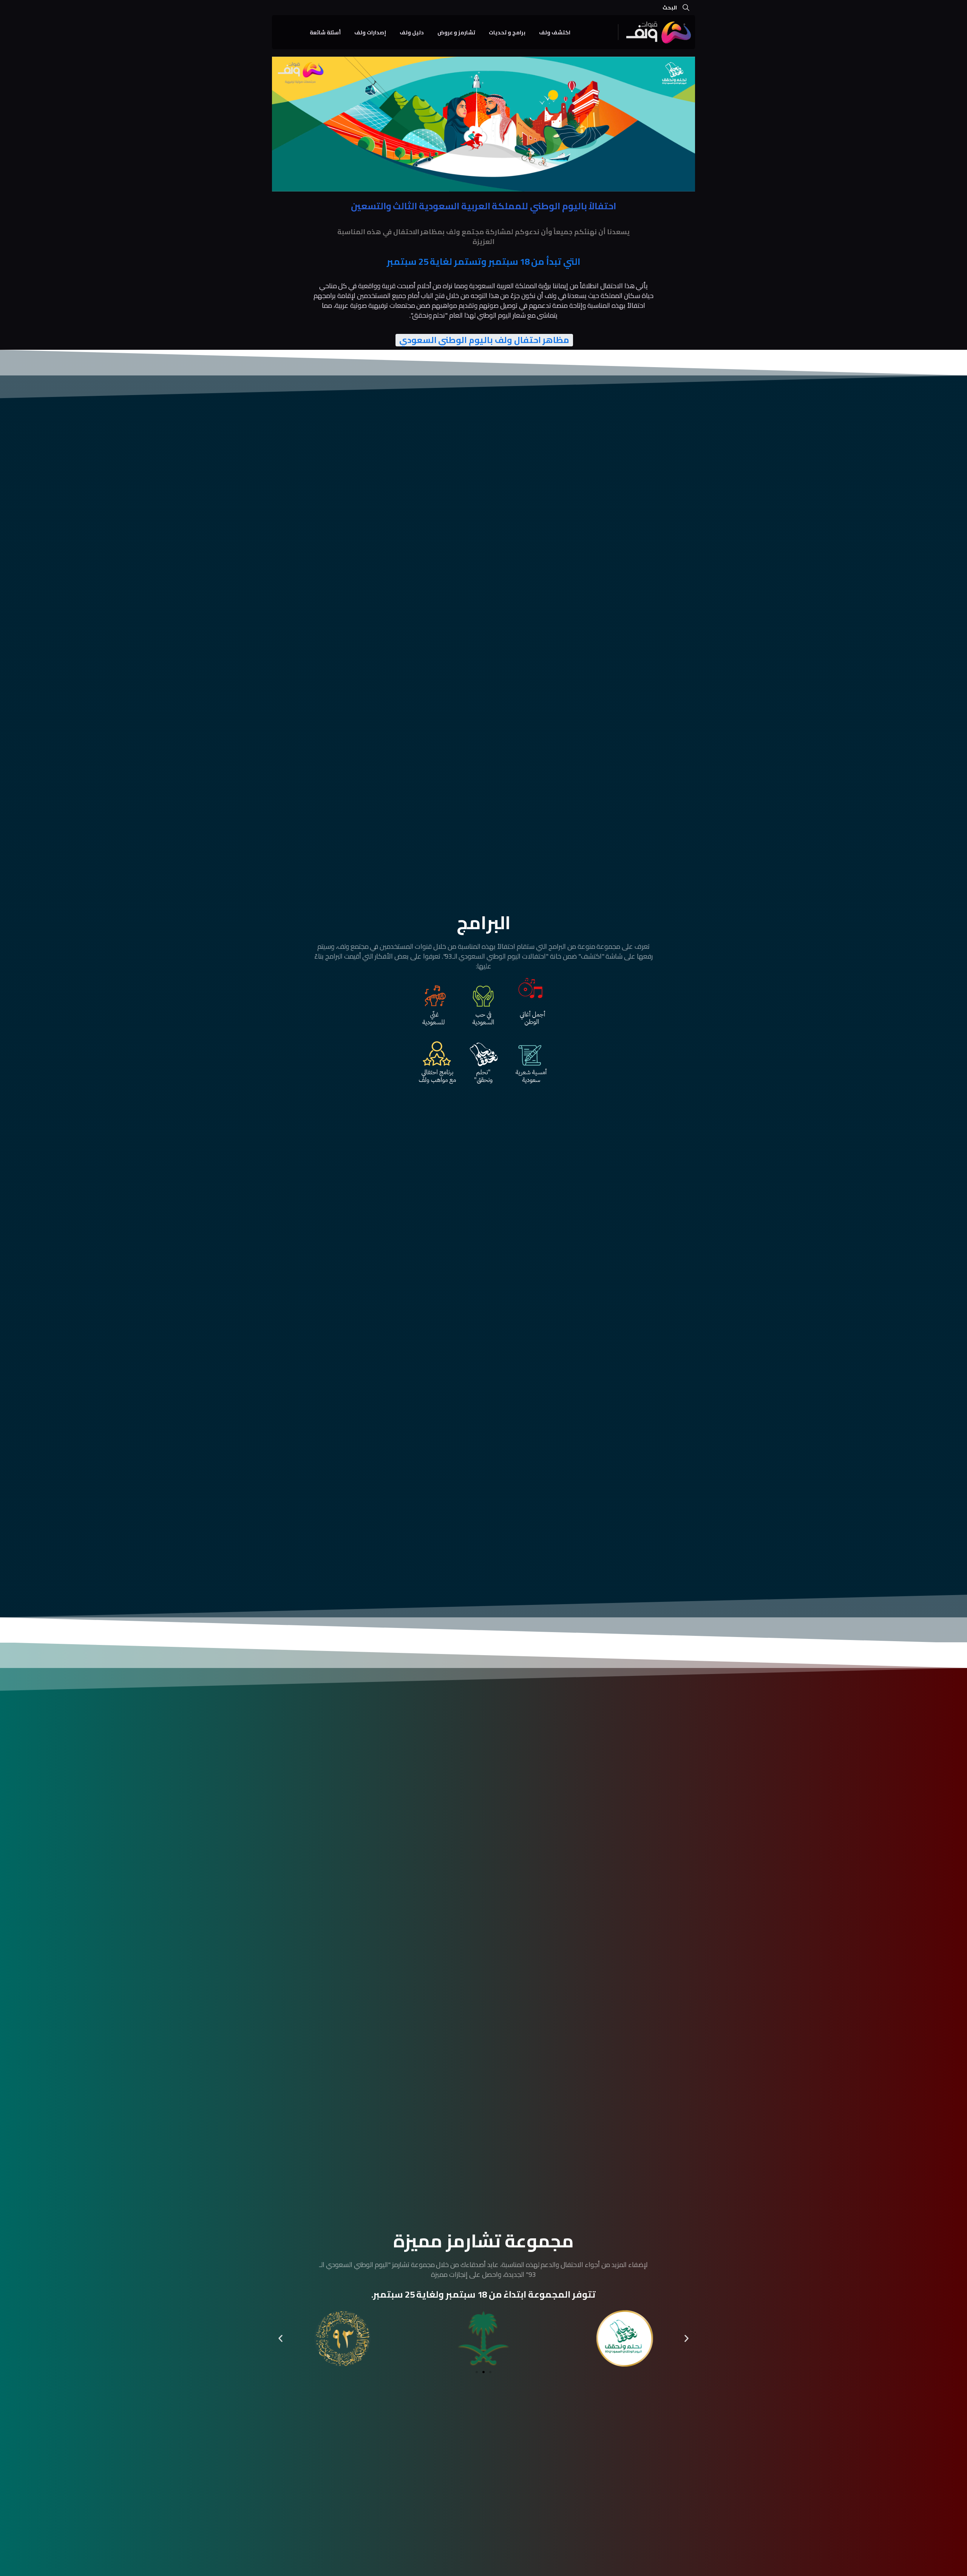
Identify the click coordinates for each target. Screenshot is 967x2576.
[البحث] (686, 8)
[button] (280, 2339)
